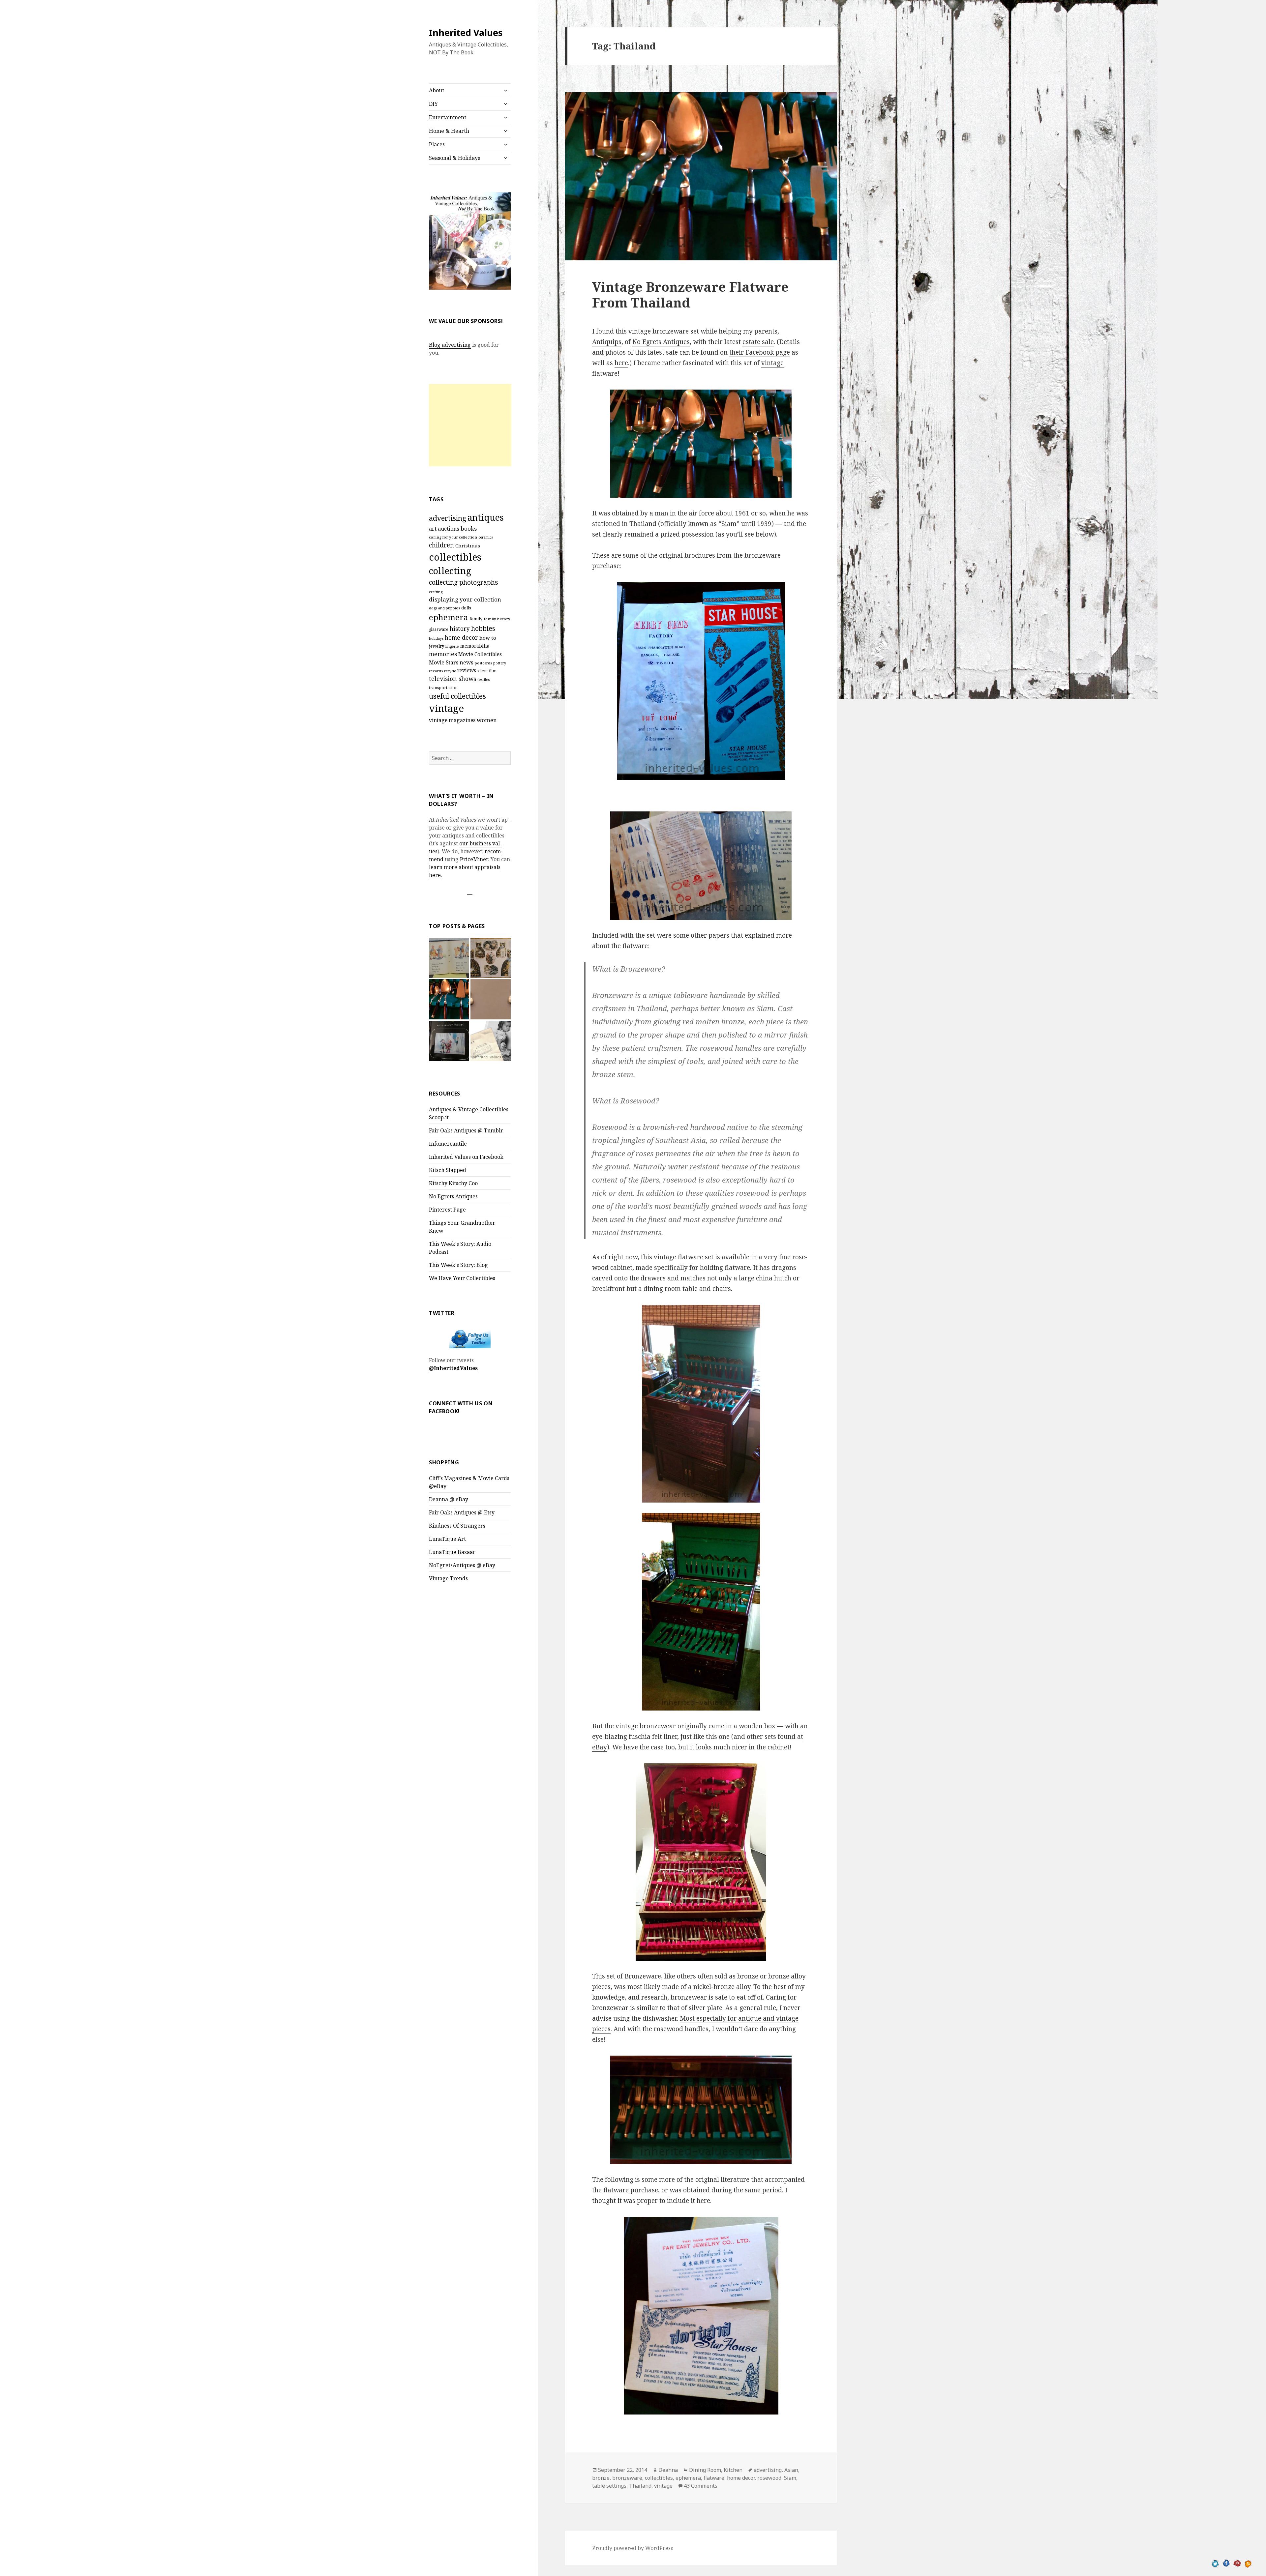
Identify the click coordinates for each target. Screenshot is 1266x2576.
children (441, 545)
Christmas (468, 545)
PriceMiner (474, 859)
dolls (466, 608)
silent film (487, 671)
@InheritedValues (453, 1368)
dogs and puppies (444, 608)
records (436, 671)
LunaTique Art (447, 1539)
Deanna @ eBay (449, 1499)
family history (497, 619)
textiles (483, 680)
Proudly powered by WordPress (633, 2548)
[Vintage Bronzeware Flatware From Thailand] (449, 999)
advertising (448, 518)
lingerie (452, 646)
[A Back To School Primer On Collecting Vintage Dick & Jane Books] (449, 958)
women (487, 720)
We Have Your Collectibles (462, 1278)
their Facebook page (760, 352)
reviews (467, 671)
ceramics (486, 537)
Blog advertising (450, 345)
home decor (461, 637)
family (476, 619)
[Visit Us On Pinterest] (1237, 2563)
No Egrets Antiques (453, 1196)
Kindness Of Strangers (457, 1526)
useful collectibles (457, 696)
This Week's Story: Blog (458, 1265)
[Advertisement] (470, 425)
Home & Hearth (449, 131)
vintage (446, 708)
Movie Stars (444, 662)
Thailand (640, 2486)
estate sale (758, 342)
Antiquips (607, 342)
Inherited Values (466, 32)
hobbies (483, 628)
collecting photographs (464, 582)
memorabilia (475, 646)
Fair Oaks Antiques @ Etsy (462, 1512)
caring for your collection (453, 537)
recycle (450, 671)
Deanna (668, 2470)
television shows (452, 679)
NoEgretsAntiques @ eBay (462, 1565)
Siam (790, 2478)
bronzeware (627, 2478)
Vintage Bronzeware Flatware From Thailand (690, 294)
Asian (791, 2470)
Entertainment (448, 117)
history (460, 629)
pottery (500, 663)
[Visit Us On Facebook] (1226, 2563)
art (433, 528)
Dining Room (705, 2470)
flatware (714, 2478)
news (467, 662)
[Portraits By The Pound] (491, 1041)
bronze (601, 2478)
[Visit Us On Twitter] (1215, 2563)
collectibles (455, 557)
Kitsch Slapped (448, 1170)
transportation (443, 688)
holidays (436, 638)
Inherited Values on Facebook (466, 1157)
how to (488, 638)
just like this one (705, 1737)
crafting (436, 592)
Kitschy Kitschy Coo (453, 1183)
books (469, 528)
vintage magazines (452, 720)
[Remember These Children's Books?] (449, 1041)
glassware (439, 629)
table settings (609, 2486)
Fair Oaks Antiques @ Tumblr (466, 1130)
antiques (486, 517)
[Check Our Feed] (1248, 2563)
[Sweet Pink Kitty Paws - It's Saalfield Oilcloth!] (491, 958)
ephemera (449, 617)
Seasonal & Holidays (454, 158)
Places (437, 144)
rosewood (769, 2478)
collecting (450, 571)
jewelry (437, 646)
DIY (433, 104)
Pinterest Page (447, 1210)
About (437, 90)
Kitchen (733, 2470)
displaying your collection (465, 599)
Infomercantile (448, 1144)
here (621, 363)
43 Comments (701, 2486)
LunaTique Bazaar (452, 1552)
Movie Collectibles (480, 654)
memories (443, 654)
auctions (449, 529)
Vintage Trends (448, 1578)
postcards (483, 663)
